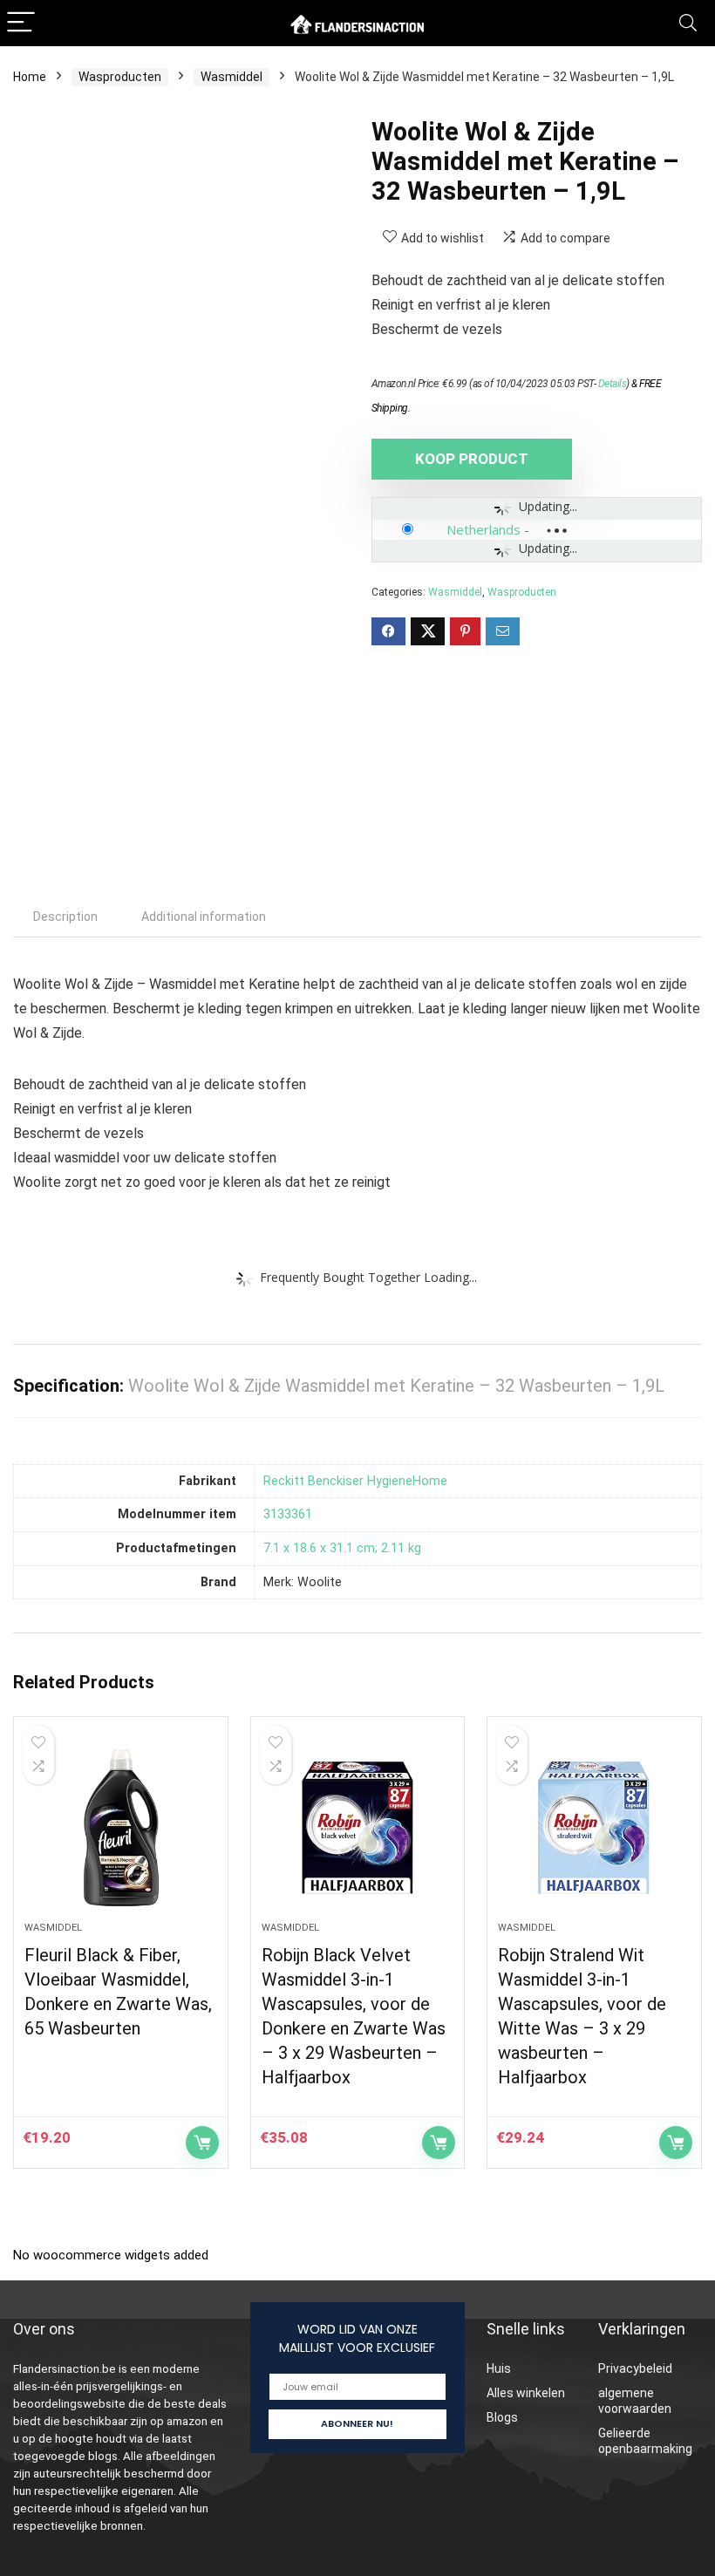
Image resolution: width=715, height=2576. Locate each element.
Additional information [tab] (204, 917)
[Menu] (21, 23)
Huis (499, 2368)
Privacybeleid (635, 2368)
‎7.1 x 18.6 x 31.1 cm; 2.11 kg (342, 1548)
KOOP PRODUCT (472, 459)
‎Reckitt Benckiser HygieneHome (355, 1481)
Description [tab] (65, 917)
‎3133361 (288, 1514)
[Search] (688, 23)
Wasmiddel (232, 77)
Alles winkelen (526, 2393)
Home (30, 77)
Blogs (502, 2417)
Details (613, 384)
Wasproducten (120, 77)
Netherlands (483, 529)
